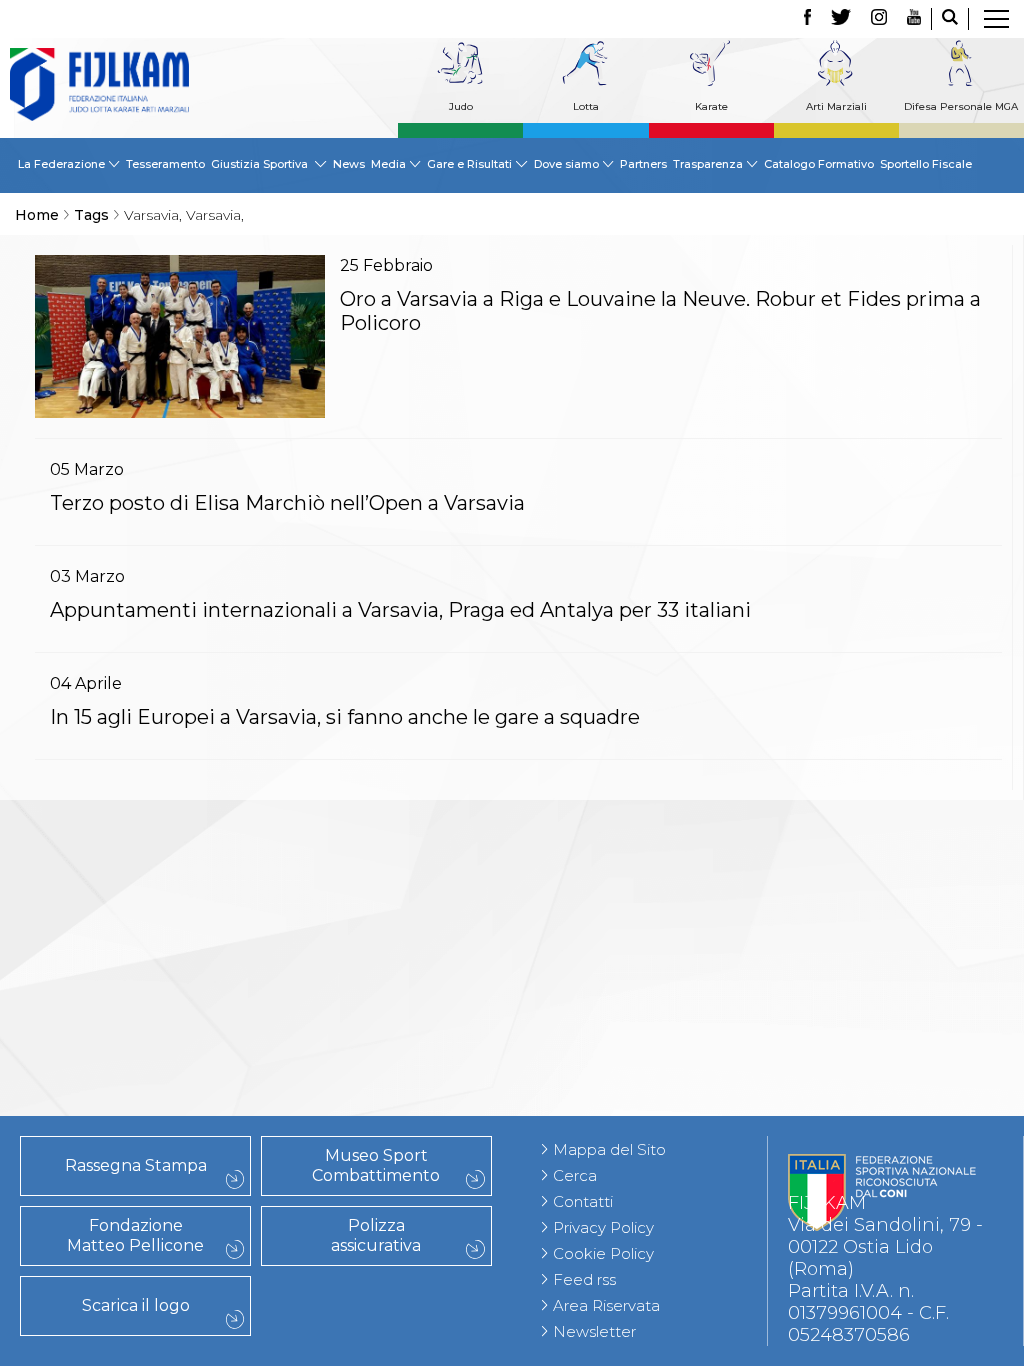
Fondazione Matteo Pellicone (135, 1235)
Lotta (586, 106)
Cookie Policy (603, 1253)
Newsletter (594, 1331)
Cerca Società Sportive (178, 1107)
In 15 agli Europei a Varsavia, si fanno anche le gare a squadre (345, 717)
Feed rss (584, 1279)
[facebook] (807, 19)
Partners (643, 164)
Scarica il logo (136, 1305)
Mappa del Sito (609, 1149)
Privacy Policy (603, 1227)
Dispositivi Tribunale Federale (178, 887)
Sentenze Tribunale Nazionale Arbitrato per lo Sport (178, 854)
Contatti (583, 1201)
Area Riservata (606, 1305)
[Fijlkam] (99, 84)
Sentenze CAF (178, 821)
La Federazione (178, 1085)
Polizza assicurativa (376, 1235)
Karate (711, 106)
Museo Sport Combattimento (376, 1165)
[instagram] (879, 19)
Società (178, 1063)
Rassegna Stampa (136, 1165)
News (349, 164)
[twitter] (841, 19)
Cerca (575, 1175)
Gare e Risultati (178, 975)
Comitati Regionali (178, 1041)
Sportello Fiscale (926, 164)
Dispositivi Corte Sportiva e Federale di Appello (178, 920)
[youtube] (914, 19)
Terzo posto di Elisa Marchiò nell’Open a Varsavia (287, 503)
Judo (461, 106)
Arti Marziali (836, 106)
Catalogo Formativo (819, 164)
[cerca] (950, 19)
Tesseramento (165, 164)
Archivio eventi (178, 997)
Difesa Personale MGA (961, 106)
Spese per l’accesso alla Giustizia (178, 953)
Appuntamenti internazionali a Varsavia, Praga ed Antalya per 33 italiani (400, 610)
